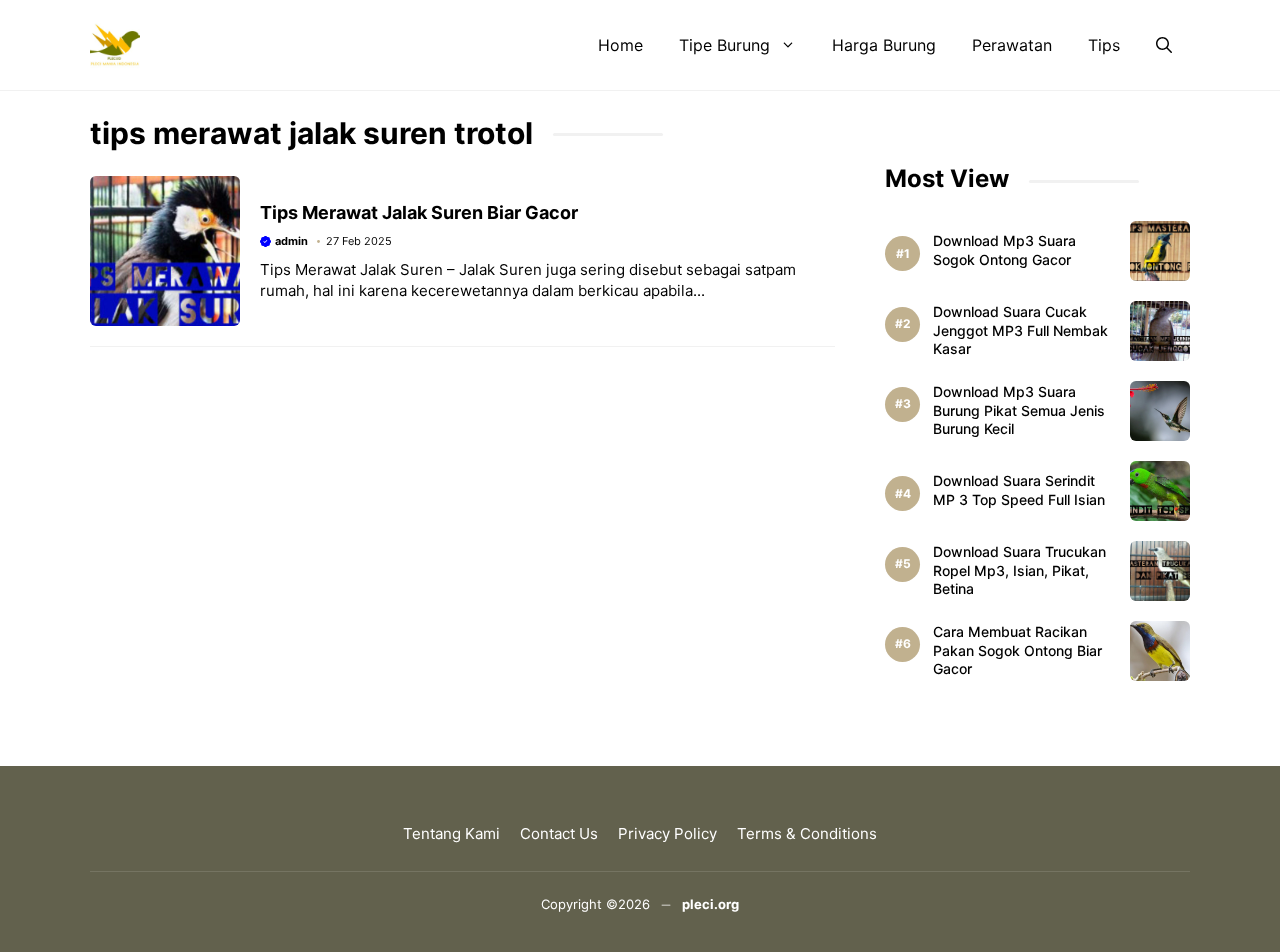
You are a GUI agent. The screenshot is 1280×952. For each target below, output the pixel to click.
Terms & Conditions (807, 833)
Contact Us (559, 833)
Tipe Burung (724, 45)
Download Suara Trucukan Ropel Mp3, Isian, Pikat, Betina (1019, 570)
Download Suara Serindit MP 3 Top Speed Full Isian (1019, 490)
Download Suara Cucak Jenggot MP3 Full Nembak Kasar (1020, 330)
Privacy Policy (667, 833)
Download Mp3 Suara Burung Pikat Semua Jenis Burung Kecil (1019, 410)
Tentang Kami (451, 833)
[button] (1164, 45)
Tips (1104, 45)
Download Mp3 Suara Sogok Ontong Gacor (1004, 250)
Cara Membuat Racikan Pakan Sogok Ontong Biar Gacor (1017, 650)
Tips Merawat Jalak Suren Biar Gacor (419, 212)
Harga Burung (884, 45)
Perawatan (1012, 45)
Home (620, 45)
